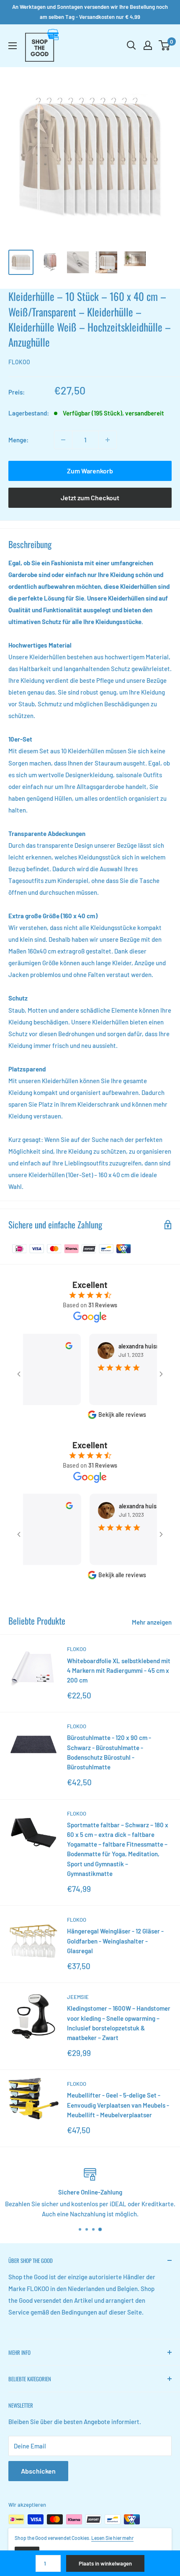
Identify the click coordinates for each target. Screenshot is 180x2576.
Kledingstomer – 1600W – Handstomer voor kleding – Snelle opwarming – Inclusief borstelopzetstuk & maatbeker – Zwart (119, 2023)
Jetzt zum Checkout (90, 498)
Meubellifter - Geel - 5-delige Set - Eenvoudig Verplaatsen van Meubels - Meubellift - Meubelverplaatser (118, 2105)
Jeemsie (78, 1997)
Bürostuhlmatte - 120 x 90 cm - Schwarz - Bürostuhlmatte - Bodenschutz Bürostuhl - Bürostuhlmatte (109, 1752)
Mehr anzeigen (152, 1622)
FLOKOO (19, 362)
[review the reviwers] (52, 1347)
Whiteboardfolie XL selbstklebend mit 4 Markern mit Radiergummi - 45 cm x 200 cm (119, 1671)
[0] (165, 45)
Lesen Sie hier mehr (112, 2538)
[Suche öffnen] (131, 45)
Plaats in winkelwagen (105, 2563)
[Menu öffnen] (13, 46)
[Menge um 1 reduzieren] (63, 440)
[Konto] (148, 45)
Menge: (18, 440)
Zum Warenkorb (90, 471)
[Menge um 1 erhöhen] (108, 440)
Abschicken (38, 2471)
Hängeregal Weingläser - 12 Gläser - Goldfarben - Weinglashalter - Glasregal (115, 1941)
